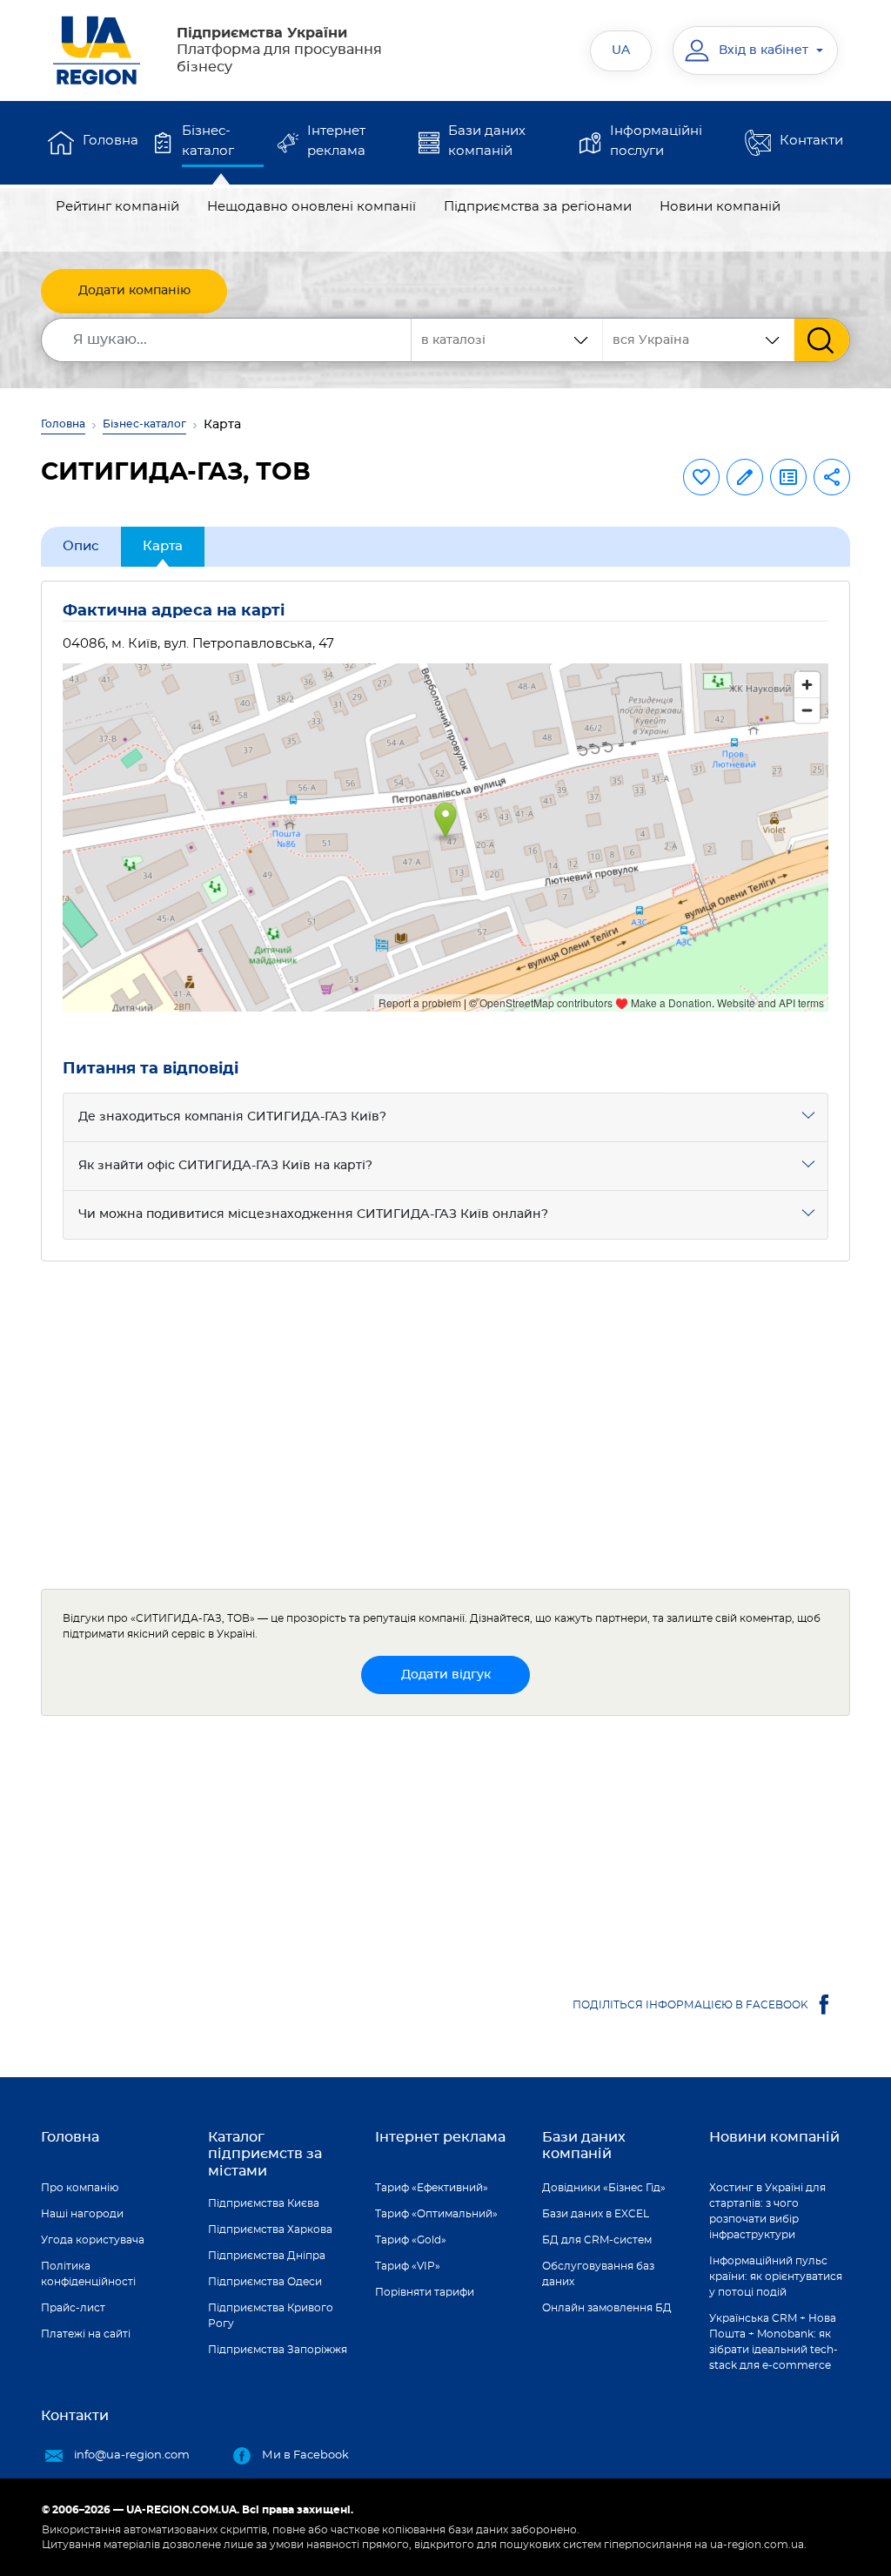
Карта (163, 546)
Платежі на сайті (86, 2334)
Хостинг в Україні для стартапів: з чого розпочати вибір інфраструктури (767, 2211)
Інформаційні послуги (656, 141)
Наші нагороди (82, 2214)
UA (621, 50)
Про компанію (80, 2188)
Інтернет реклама (336, 141)
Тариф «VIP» (408, 2266)
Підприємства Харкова (270, 2230)
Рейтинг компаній (117, 207)
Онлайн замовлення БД (607, 2308)
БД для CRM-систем (597, 2240)
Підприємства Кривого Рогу (271, 2316)
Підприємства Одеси (265, 2282)
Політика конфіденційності (88, 2274)
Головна (111, 141)
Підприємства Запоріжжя (278, 2350)
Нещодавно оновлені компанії (312, 207)
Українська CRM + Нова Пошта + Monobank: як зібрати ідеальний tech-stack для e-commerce (774, 2342)
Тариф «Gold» (411, 2240)
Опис (81, 546)
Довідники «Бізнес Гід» (604, 2188)
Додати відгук (446, 1675)
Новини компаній (720, 207)
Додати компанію (134, 291)
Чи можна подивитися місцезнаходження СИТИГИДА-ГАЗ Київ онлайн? (313, 1214)
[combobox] (699, 340)
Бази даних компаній (487, 141)
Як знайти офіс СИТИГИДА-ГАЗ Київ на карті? (225, 1166)
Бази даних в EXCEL (596, 2214)
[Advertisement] (445, 1425)
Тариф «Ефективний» (432, 2188)
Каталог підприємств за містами (265, 2154)
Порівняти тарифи (425, 2292)
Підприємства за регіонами (538, 207)
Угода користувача (93, 2240)
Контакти (811, 141)
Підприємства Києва (264, 2203)
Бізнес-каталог (208, 141)
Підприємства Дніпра (267, 2256)
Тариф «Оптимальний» (436, 2214)
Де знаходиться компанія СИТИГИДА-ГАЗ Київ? (232, 1117)
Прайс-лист (73, 2308)
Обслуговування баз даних (598, 2274)
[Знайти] (822, 340)
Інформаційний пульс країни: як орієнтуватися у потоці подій (776, 2277)
